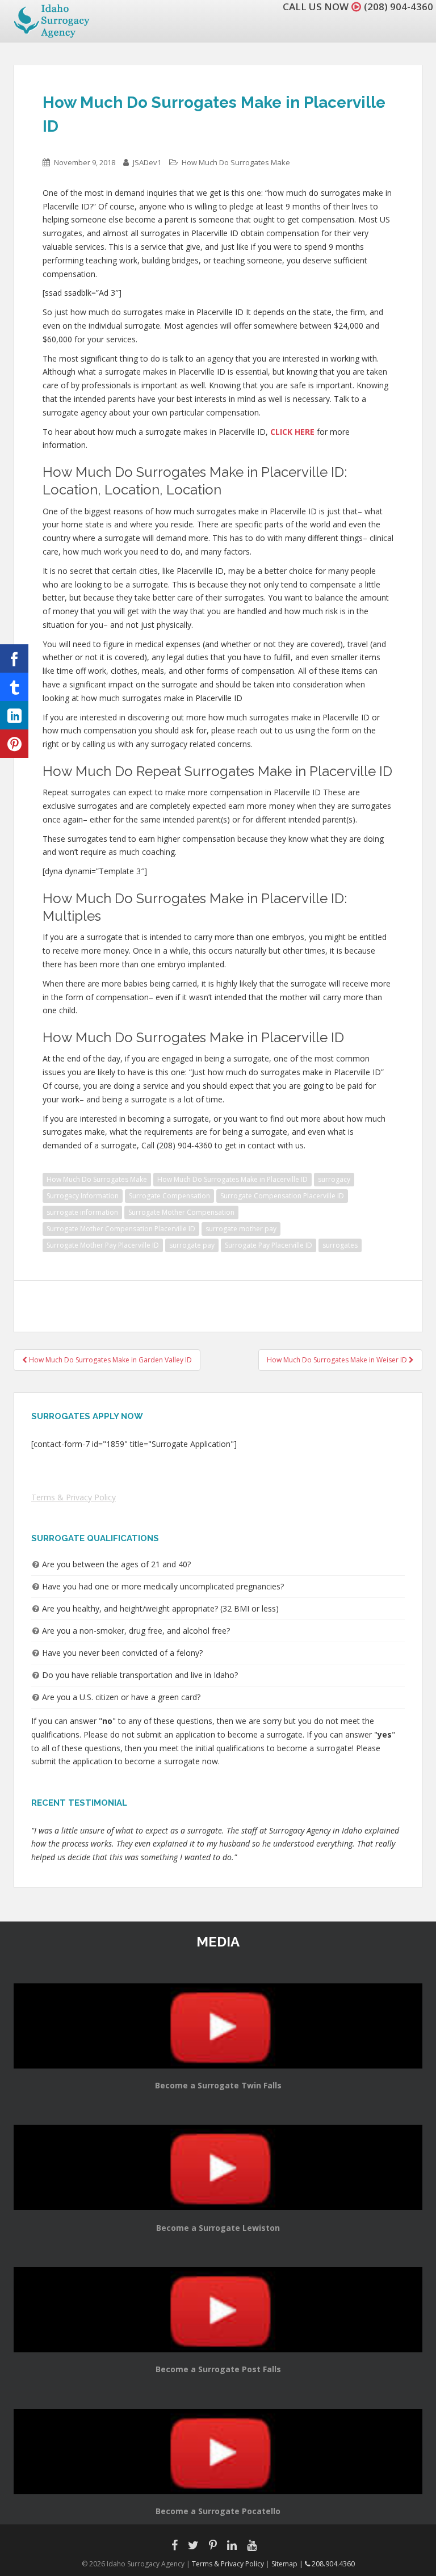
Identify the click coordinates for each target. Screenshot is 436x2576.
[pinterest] (14, 744)
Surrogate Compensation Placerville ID (282, 1196)
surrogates (340, 1245)
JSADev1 (147, 162)
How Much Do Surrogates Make (236, 162)
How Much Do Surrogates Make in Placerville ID (232, 1179)
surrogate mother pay (241, 1229)
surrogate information (82, 1212)
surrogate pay (192, 1245)
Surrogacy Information (83, 1196)
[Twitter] (14, 687)
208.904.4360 (332, 2564)
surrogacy (334, 1179)
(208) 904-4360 (399, 7)
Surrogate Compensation (169, 1196)
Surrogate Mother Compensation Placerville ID (121, 1229)
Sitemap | (288, 2564)
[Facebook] (14, 658)
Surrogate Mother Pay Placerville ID (103, 1245)
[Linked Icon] (14, 715)
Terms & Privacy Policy (74, 1497)
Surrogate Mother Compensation (181, 1212)
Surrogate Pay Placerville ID (269, 1245)
